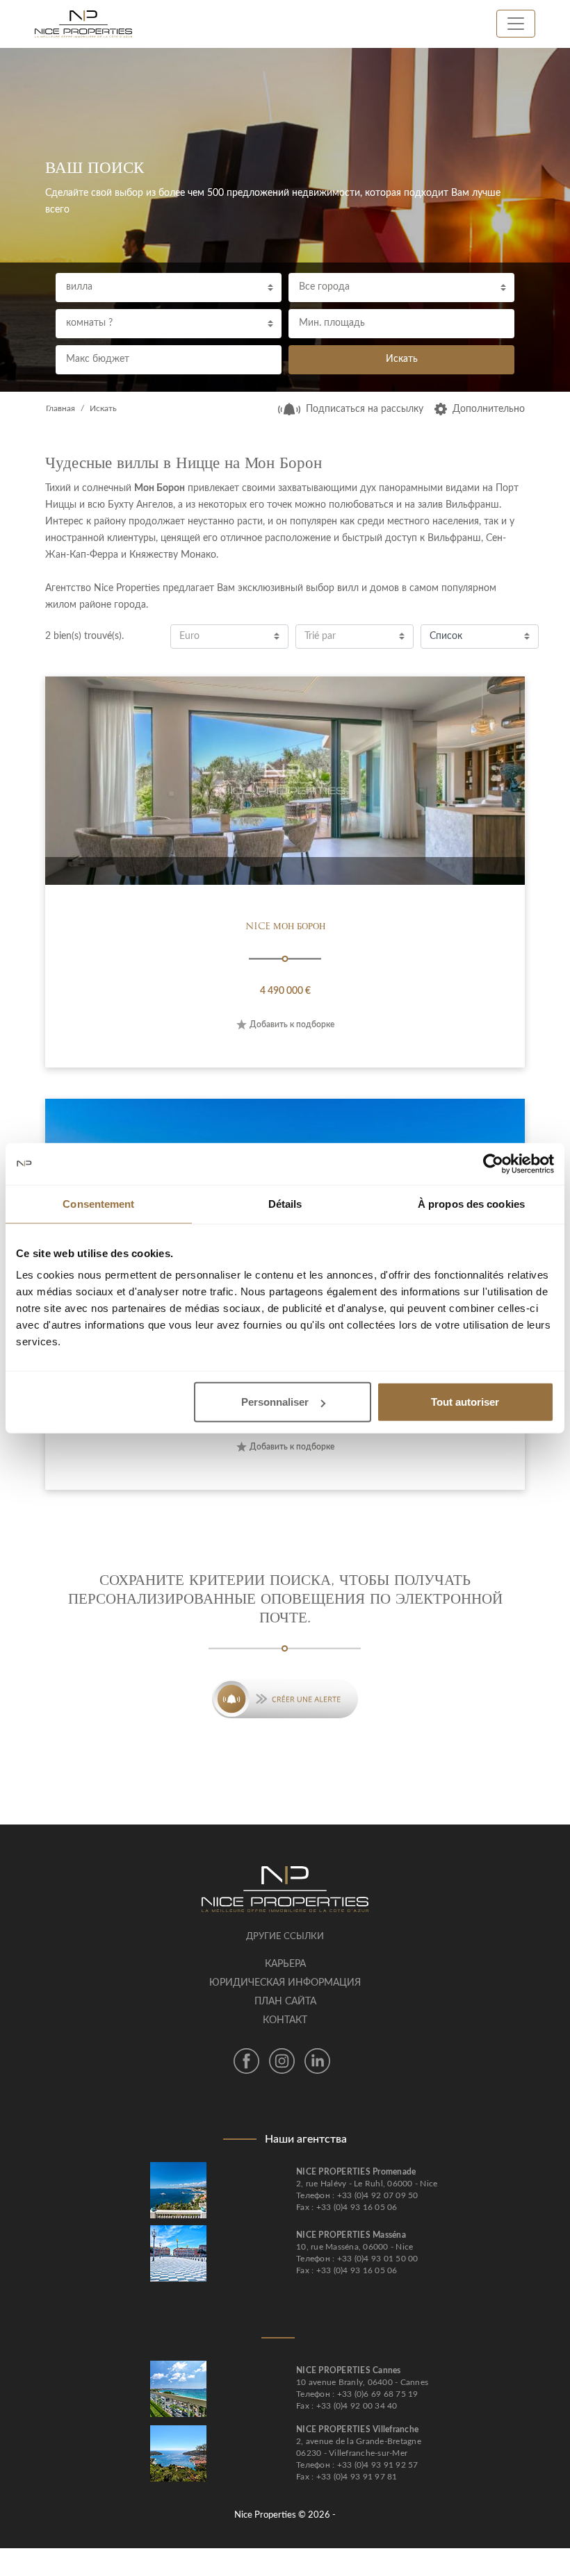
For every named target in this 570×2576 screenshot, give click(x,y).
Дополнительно (489, 409)
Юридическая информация (285, 1983)
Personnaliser (275, 1402)
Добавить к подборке (292, 1024)
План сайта (285, 2002)
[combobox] (169, 288)
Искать (402, 359)
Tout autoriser (465, 1402)
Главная (60, 408)
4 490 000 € (285, 991)
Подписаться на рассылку (365, 409)
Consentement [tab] (98, 1203)
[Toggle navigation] (516, 24)
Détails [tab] (285, 1203)
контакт (285, 2020)
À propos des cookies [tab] (471, 1203)
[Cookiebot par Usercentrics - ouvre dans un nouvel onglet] (493, 1163)
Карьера (285, 1964)
